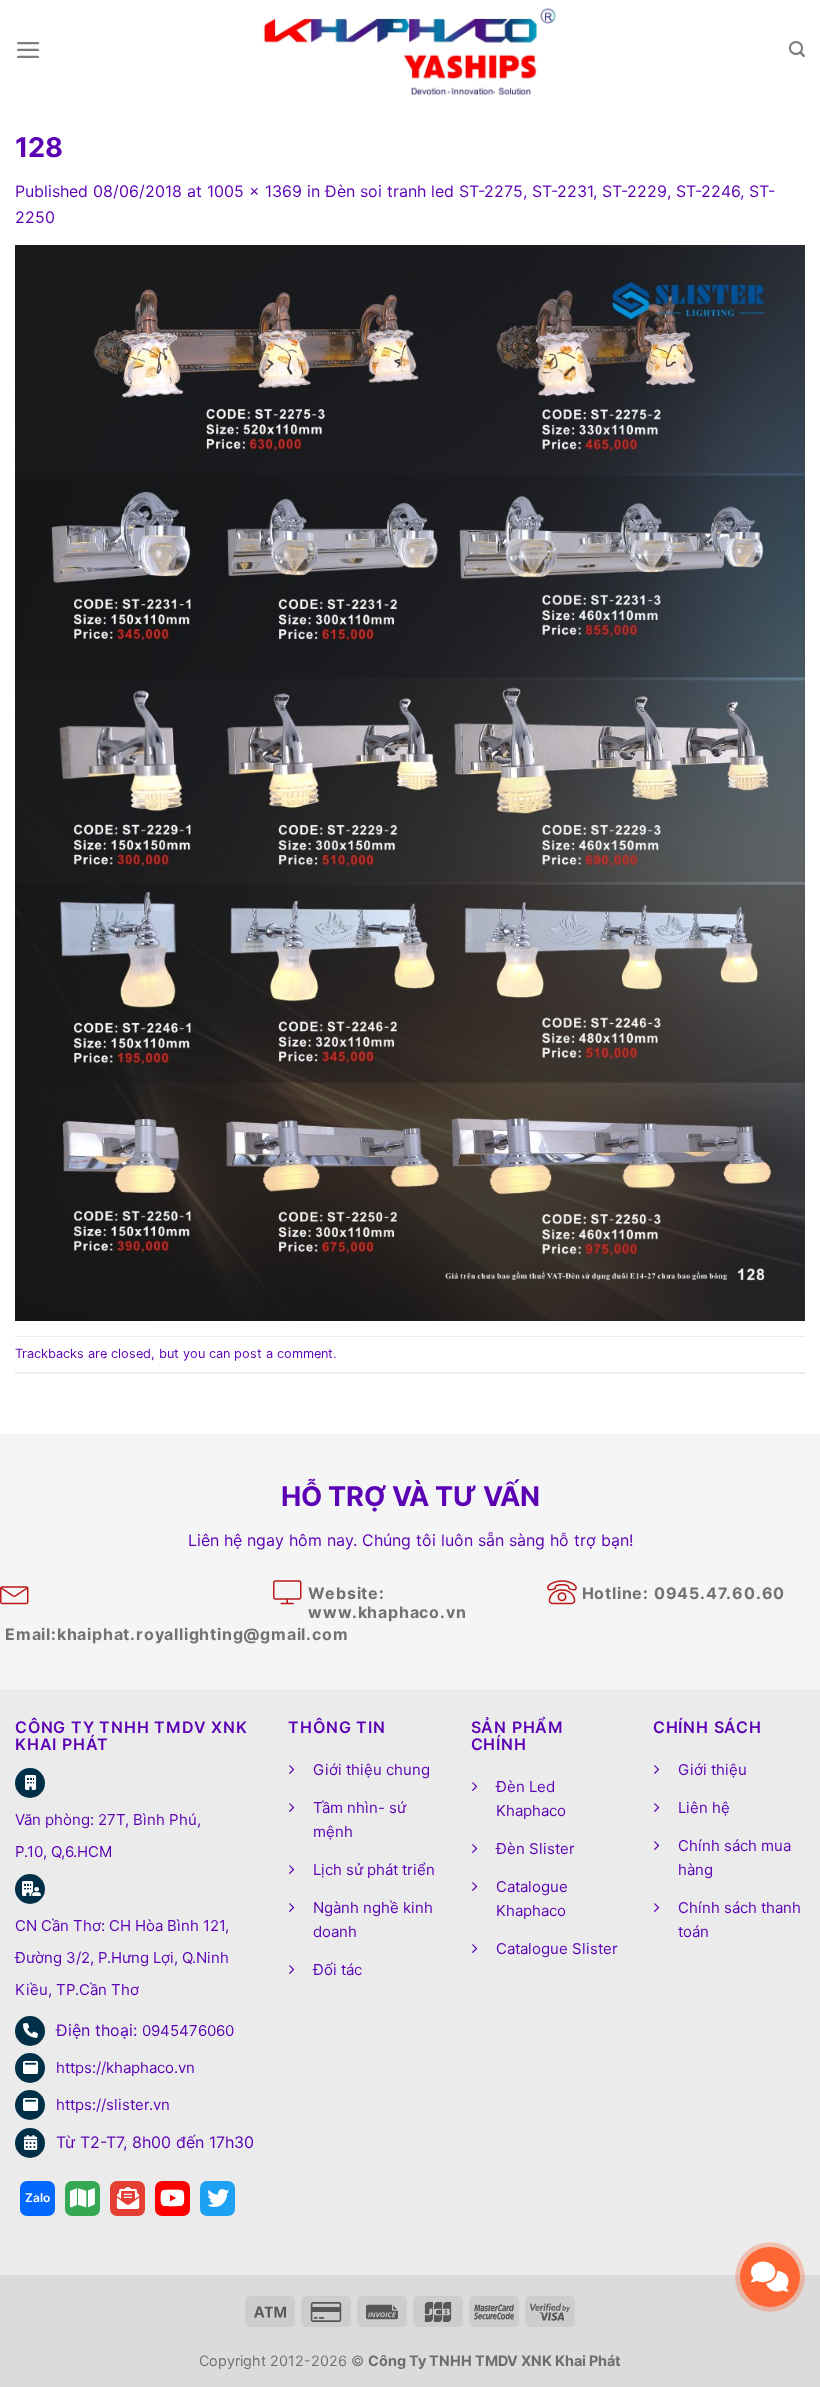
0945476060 (188, 2030)
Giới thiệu (712, 1769)
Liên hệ (704, 1807)
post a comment (283, 1353)
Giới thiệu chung (371, 1769)
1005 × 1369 (254, 191)
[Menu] (28, 50)
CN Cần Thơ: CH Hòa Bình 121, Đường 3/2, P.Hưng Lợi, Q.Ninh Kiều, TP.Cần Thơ (122, 1957)
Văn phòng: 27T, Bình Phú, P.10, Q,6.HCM (108, 1835)
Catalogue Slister (557, 1948)
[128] (410, 782)
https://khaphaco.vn (125, 2067)
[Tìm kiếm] (797, 49)
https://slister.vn (113, 2104)
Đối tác (337, 1969)
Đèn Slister (535, 1848)
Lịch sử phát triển (374, 1869)
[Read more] (37, 2198)
